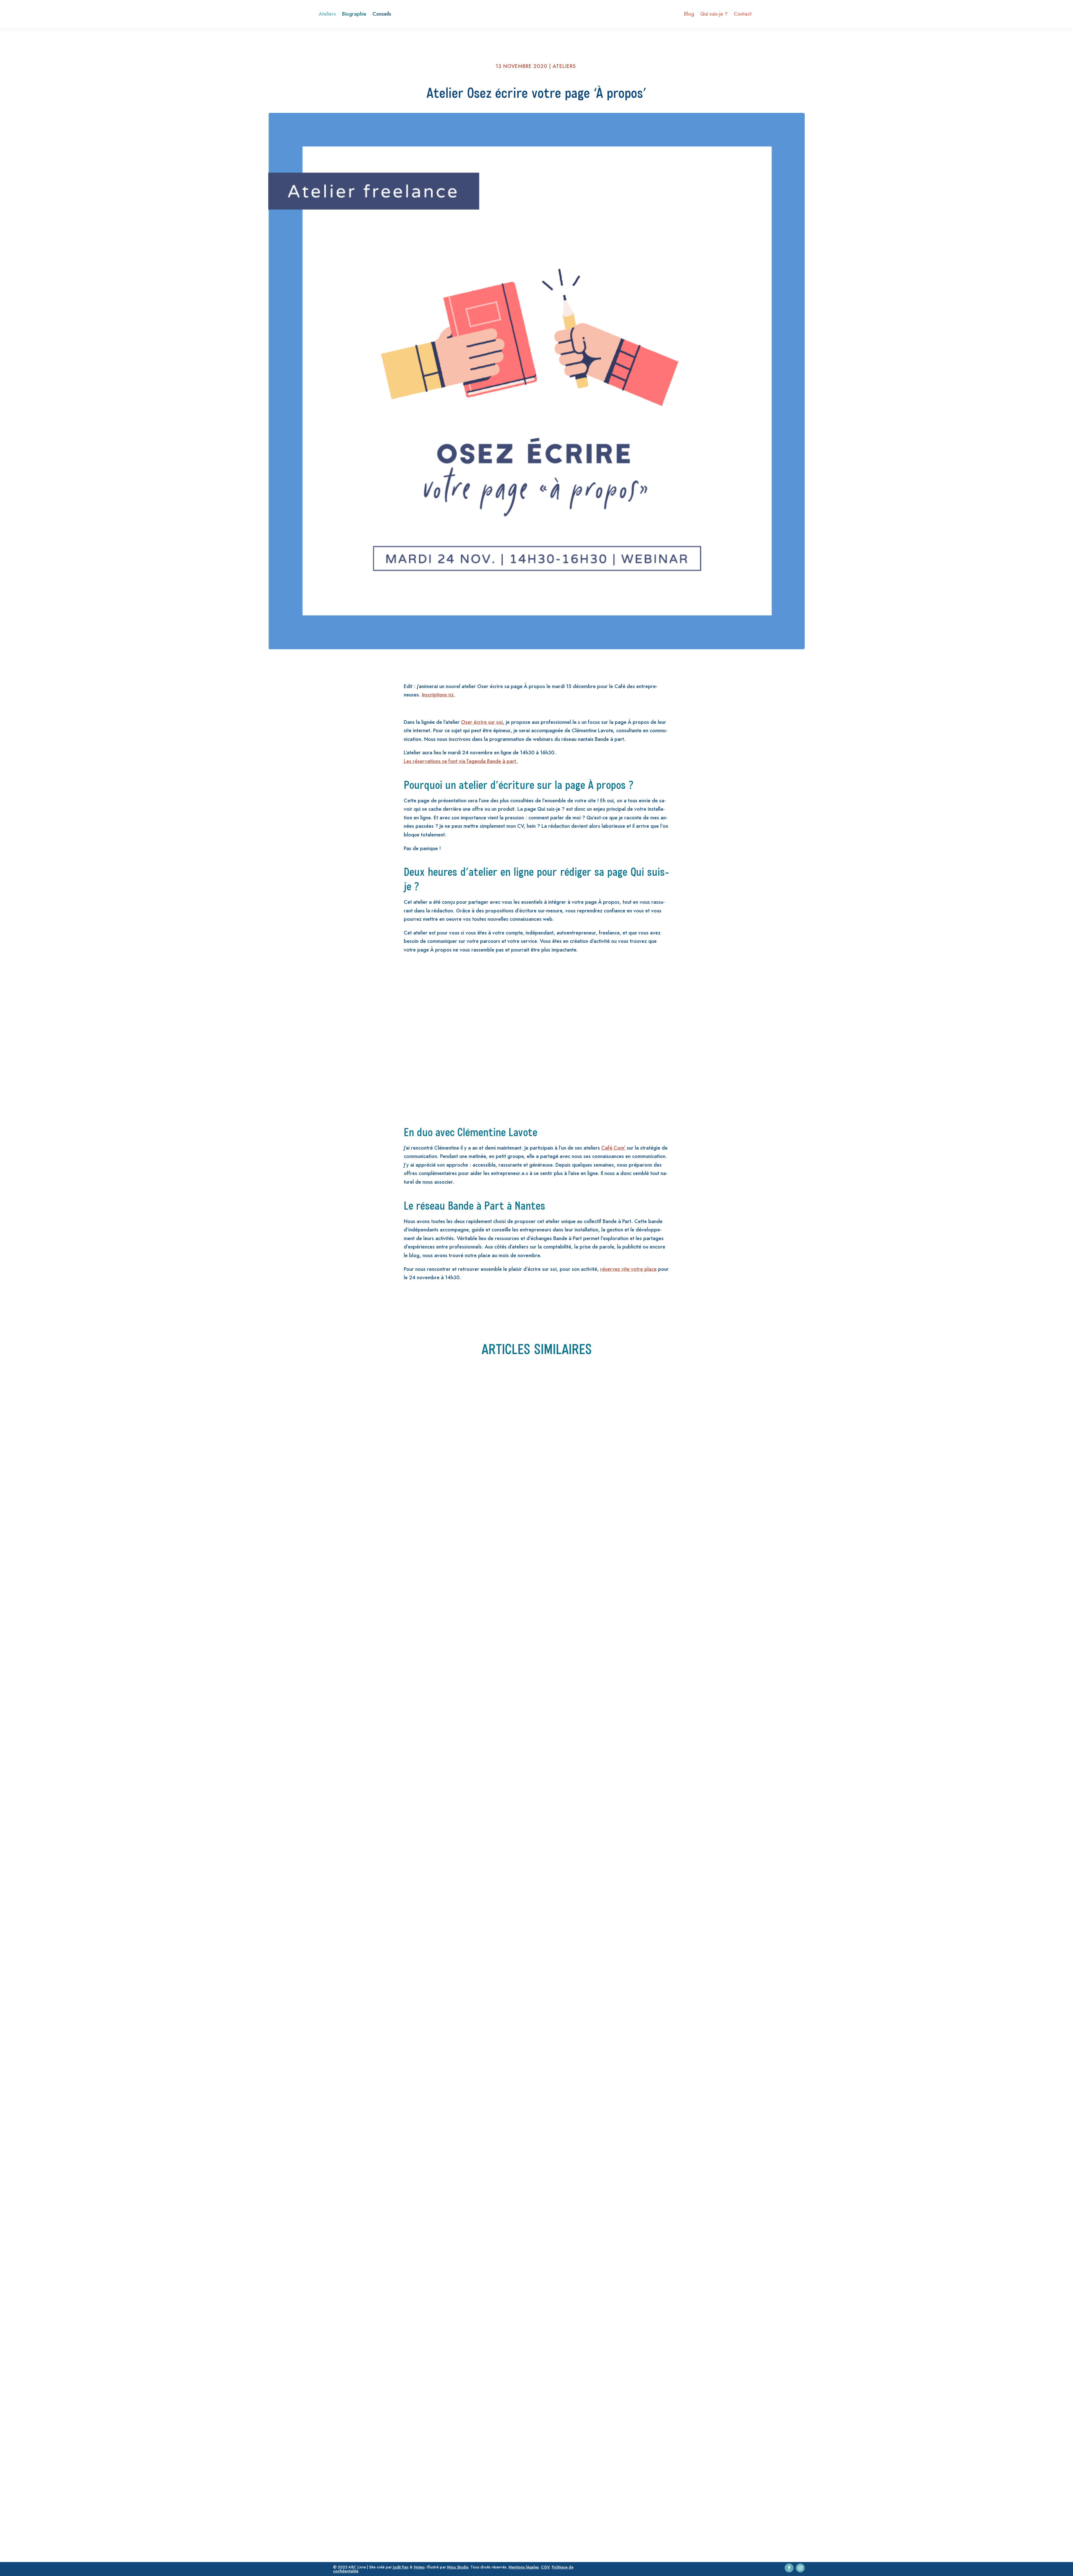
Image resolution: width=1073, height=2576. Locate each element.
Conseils (382, 15)
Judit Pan (401, 2567)
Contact (743, 15)
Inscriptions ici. (438, 695)
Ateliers (327, 15)
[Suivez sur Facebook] (789, 2568)
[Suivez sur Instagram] (800, 2568)
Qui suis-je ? (714, 15)
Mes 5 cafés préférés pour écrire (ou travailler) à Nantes (360, 1717)
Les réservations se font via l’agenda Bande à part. (461, 761)
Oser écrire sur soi (482, 722)
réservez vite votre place (628, 1269)
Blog (689, 15)
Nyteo (419, 2567)
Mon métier (409, 2113)
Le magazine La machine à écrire (323, 2485)
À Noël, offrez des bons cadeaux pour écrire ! (342, 2101)
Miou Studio (458, 2567)
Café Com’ (613, 1148)
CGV (545, 2567)
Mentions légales (524, 2567)
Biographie (354, 15)
